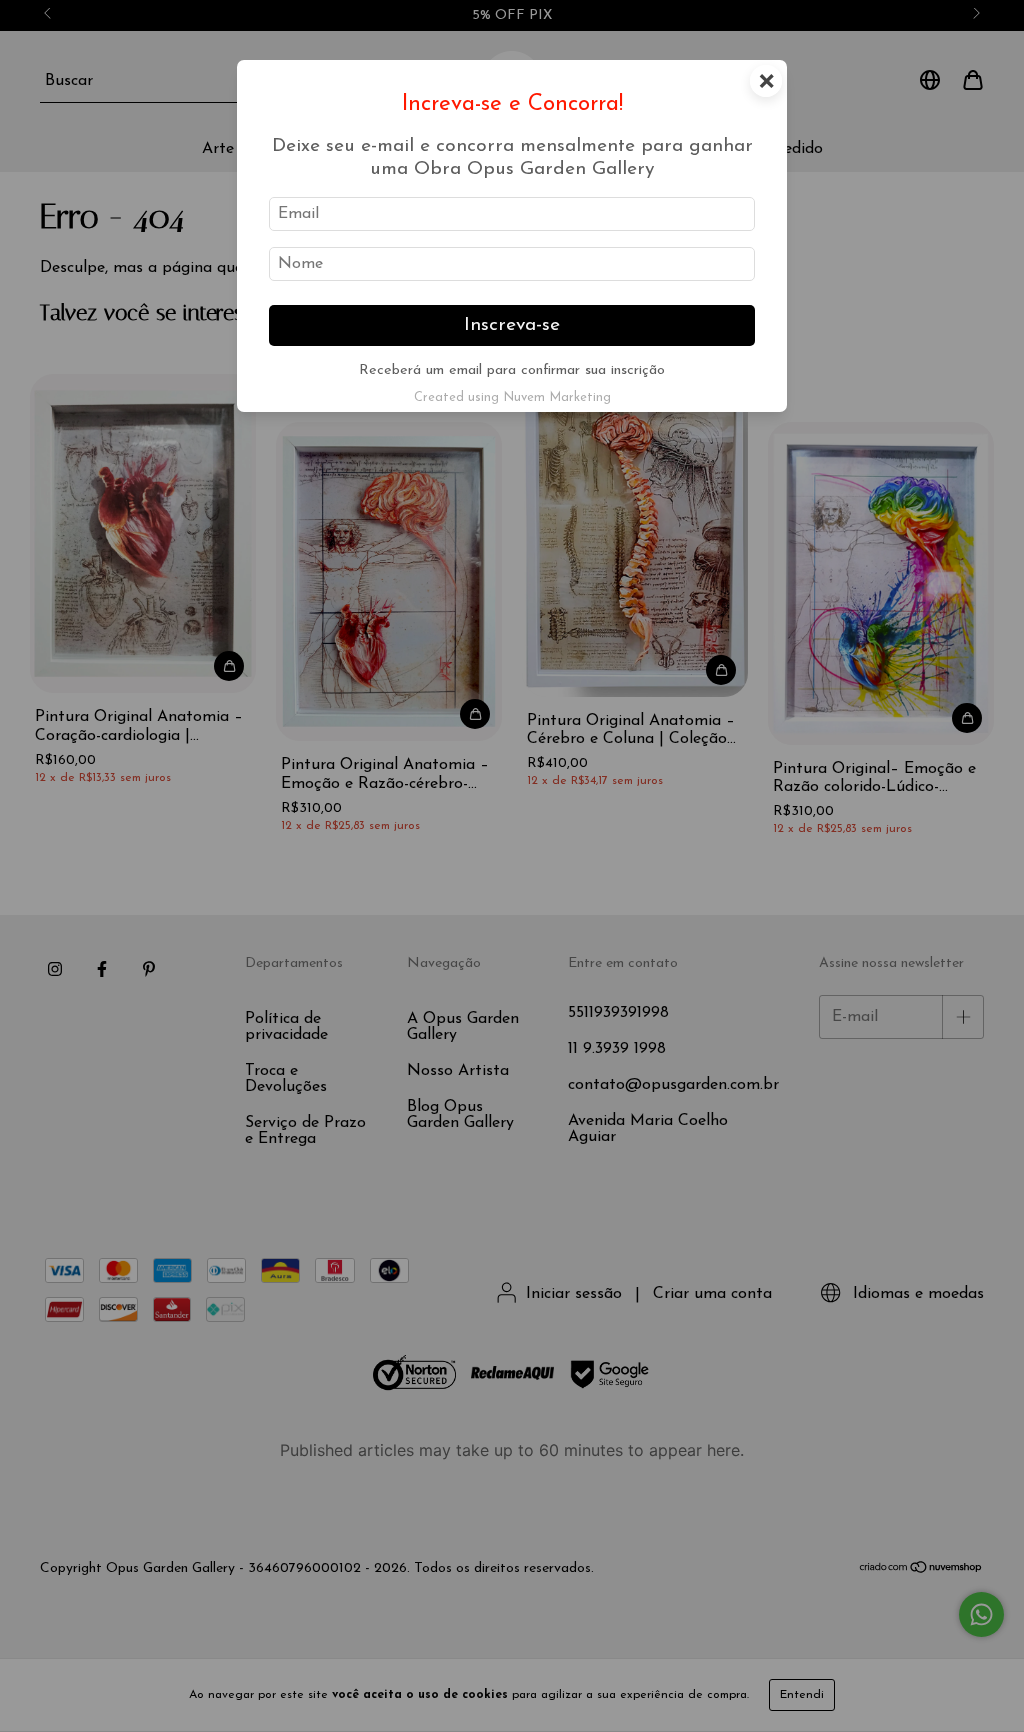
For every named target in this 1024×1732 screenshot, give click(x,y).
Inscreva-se (512, 325)
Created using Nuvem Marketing (512, 397)
